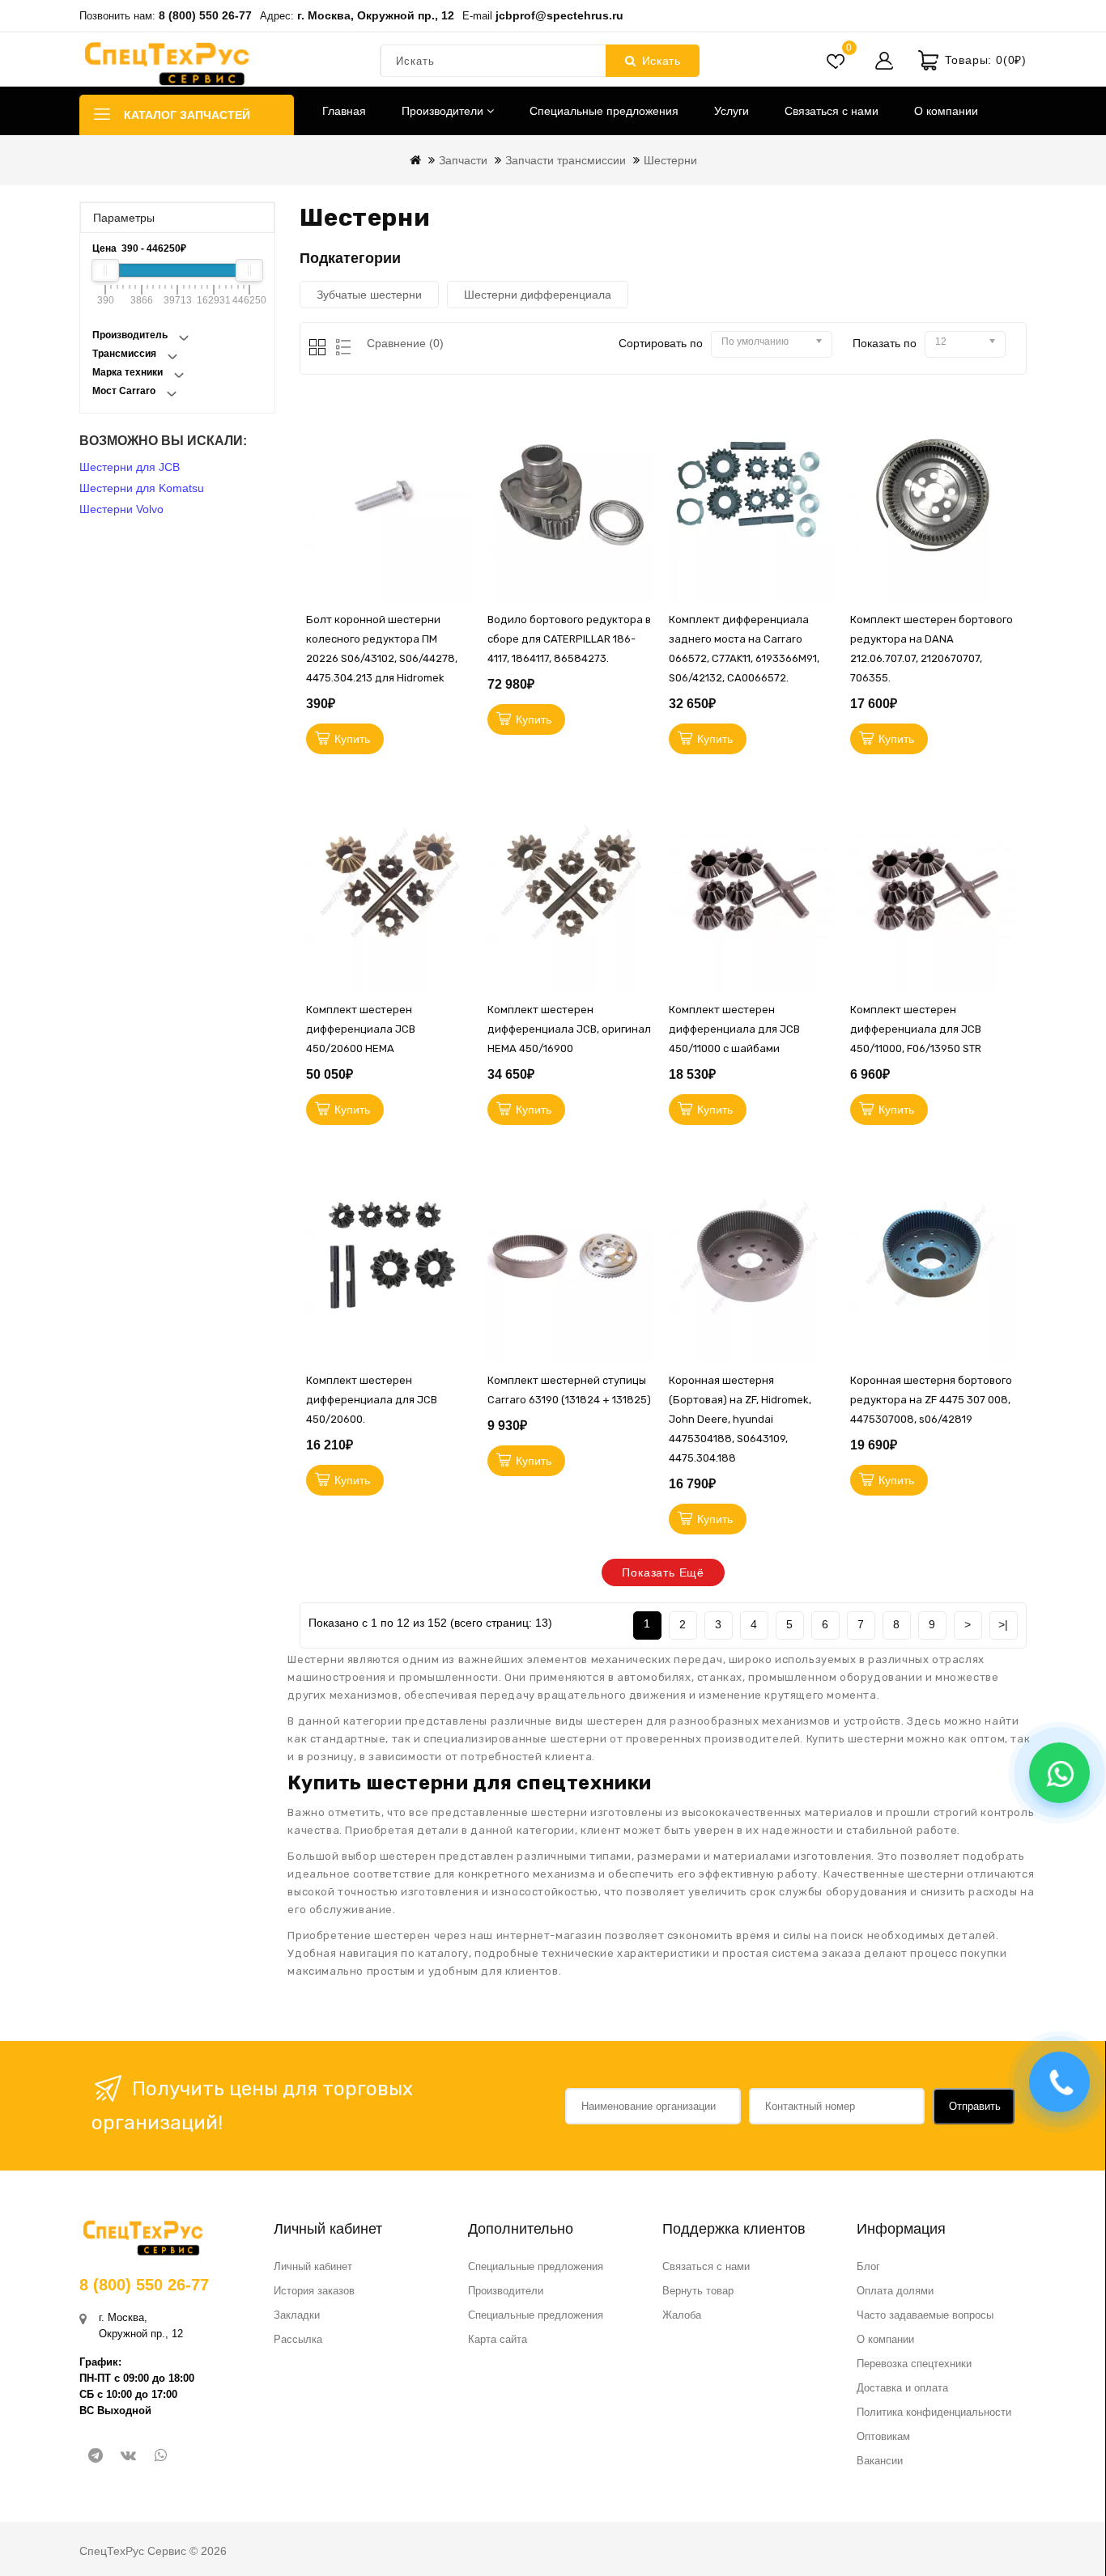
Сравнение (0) (405, 343)
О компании (946, 111)
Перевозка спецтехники (914, 2364)
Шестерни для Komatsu (142, 488)
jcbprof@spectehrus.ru (559, 15)
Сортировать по (661, 343)
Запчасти (463, 160)
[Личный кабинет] (884, 61)
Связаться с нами (832, 111)
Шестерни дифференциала (538, 295)
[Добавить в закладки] (463, 458)
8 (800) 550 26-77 (205, 15)
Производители (444, 111)
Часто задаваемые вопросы (925, 2315)
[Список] (340, 348)
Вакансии (880, 2461)
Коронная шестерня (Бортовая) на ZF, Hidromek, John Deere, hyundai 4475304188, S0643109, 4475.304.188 (740, 1419)
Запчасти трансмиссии (566, 160)
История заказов (314, 2291)
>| (1003, 1624)
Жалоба (682, 2315)
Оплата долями (895, 2291)
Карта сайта (498, 2339)
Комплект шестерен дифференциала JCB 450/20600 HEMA (361, 1029)
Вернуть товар (698, 2291)
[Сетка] (319, 348)
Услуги (732, 111)
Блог (868, 2266)
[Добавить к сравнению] (463, 531)
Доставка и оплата (902, 2388)
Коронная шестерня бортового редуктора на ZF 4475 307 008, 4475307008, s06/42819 (931, 1400)
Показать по (885, 343)
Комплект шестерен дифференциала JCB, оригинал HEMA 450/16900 (569, 1029)
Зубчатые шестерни (369, 295)
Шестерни (670, 160)
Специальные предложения (604, 111)
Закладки (297, 2315)
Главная (344, 111)
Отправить (975, 2106)
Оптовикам (883, 2436)
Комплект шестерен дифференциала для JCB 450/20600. (372, 1400)
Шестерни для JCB (130, 467)
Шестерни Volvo (121, 509)
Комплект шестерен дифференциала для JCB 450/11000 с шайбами (734, 1029)
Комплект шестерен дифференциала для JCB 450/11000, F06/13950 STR (916, 1029)
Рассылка (298, 2339)
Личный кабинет (313, 2266)
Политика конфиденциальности (934, 2412)
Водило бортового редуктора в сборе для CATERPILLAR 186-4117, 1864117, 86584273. (569, 639)
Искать (661, 61)
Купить (352, 739)
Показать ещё (663, 1572)
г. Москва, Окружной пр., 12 (376, 15)
